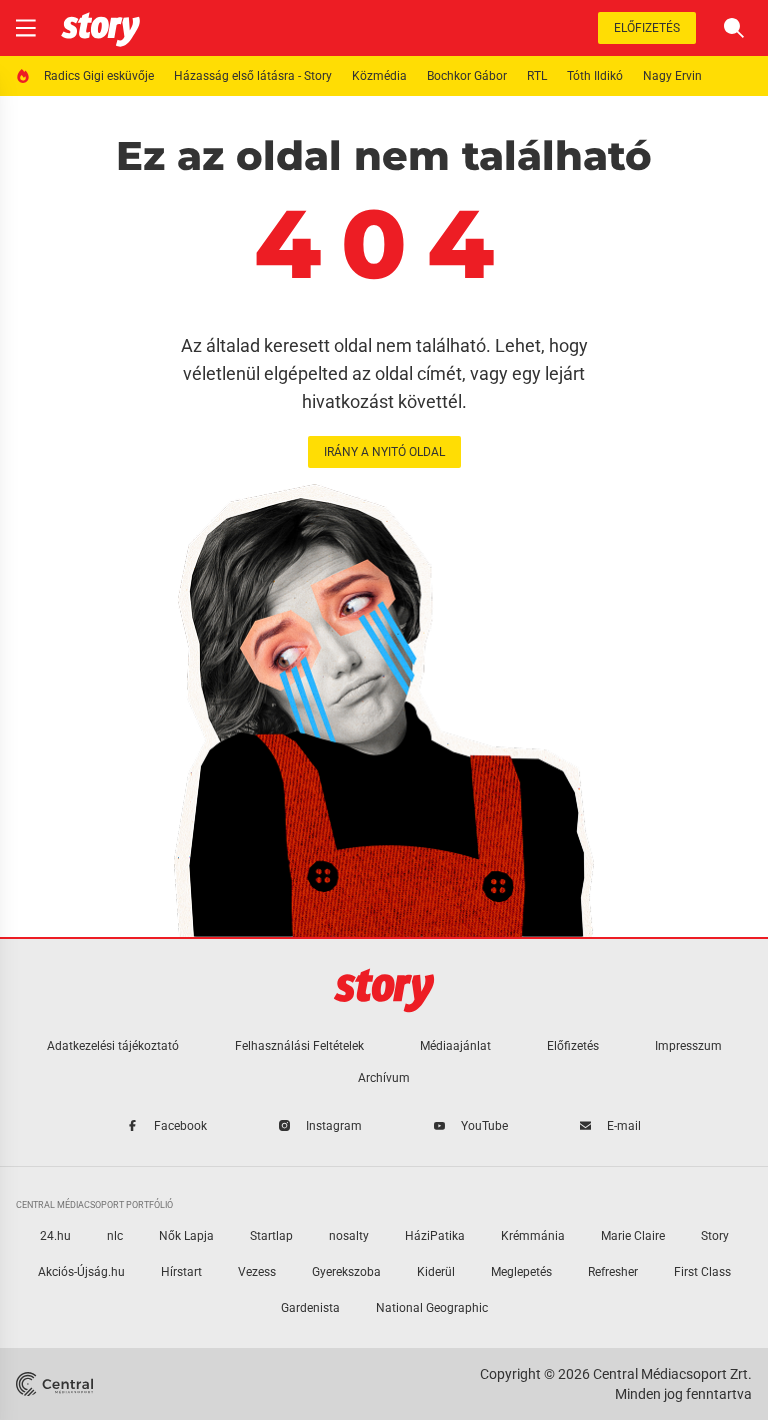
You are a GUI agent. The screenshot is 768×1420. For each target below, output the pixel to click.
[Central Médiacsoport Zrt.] (56, 1384)
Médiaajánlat (455, 1046)
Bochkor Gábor (467, 76)
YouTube (484, 1126)
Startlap (271, 1236)
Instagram (334, 1126)
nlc (115, 1236)
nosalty (349, 1236)
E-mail (624, 1126)
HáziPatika (435, 1236)
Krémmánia (533, 1236)
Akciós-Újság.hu (81, 1272)
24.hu (55, 1236)
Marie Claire (633, 1236)
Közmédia (379, 76)
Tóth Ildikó (595, 76)
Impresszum (688, 1046)
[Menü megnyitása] (26, 28)
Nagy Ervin (672, 76)
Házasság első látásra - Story (253, 76)
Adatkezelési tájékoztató (113, 1046)
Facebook (180, 1126)
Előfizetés (647, 28)
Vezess (257, 1272)
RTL (537, 76)
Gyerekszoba (346, 1272)
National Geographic (432, 1308)
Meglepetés (521, 1272)
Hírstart (181, 1272)
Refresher (613, 1272)
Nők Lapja (186, 1236)
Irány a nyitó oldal (384, 452)
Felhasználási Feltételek (299, 1046)
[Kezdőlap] (100, 28)
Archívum (384, 1078)
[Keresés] (734, 28)
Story (715, 1236)
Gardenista (310, 1308)
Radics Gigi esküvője (99, 76)
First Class (702, 1272)
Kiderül (436, 1272)
